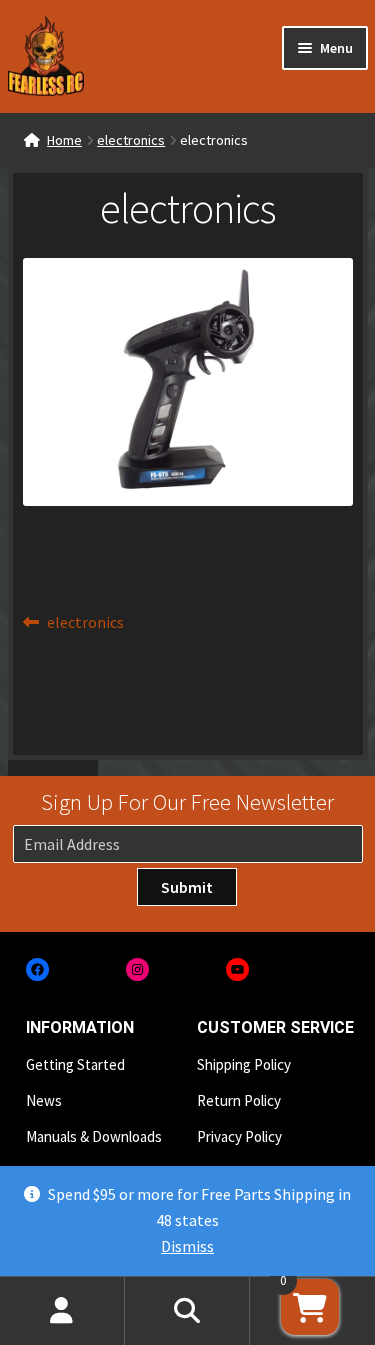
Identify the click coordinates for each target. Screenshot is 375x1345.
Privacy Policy (239, 1136)
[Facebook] (37, 969)
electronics (131, 140)
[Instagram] (137, 969)
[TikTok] (337, 969)
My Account (62, 1311)
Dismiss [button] (187, 1246)
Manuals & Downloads (94, 1136)
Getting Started (75, 1064)
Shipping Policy (244, 1064)
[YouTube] (237, 969)
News (44, 1100)
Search (187, 1311)
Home (64, 140)
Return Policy (239, 1100)
